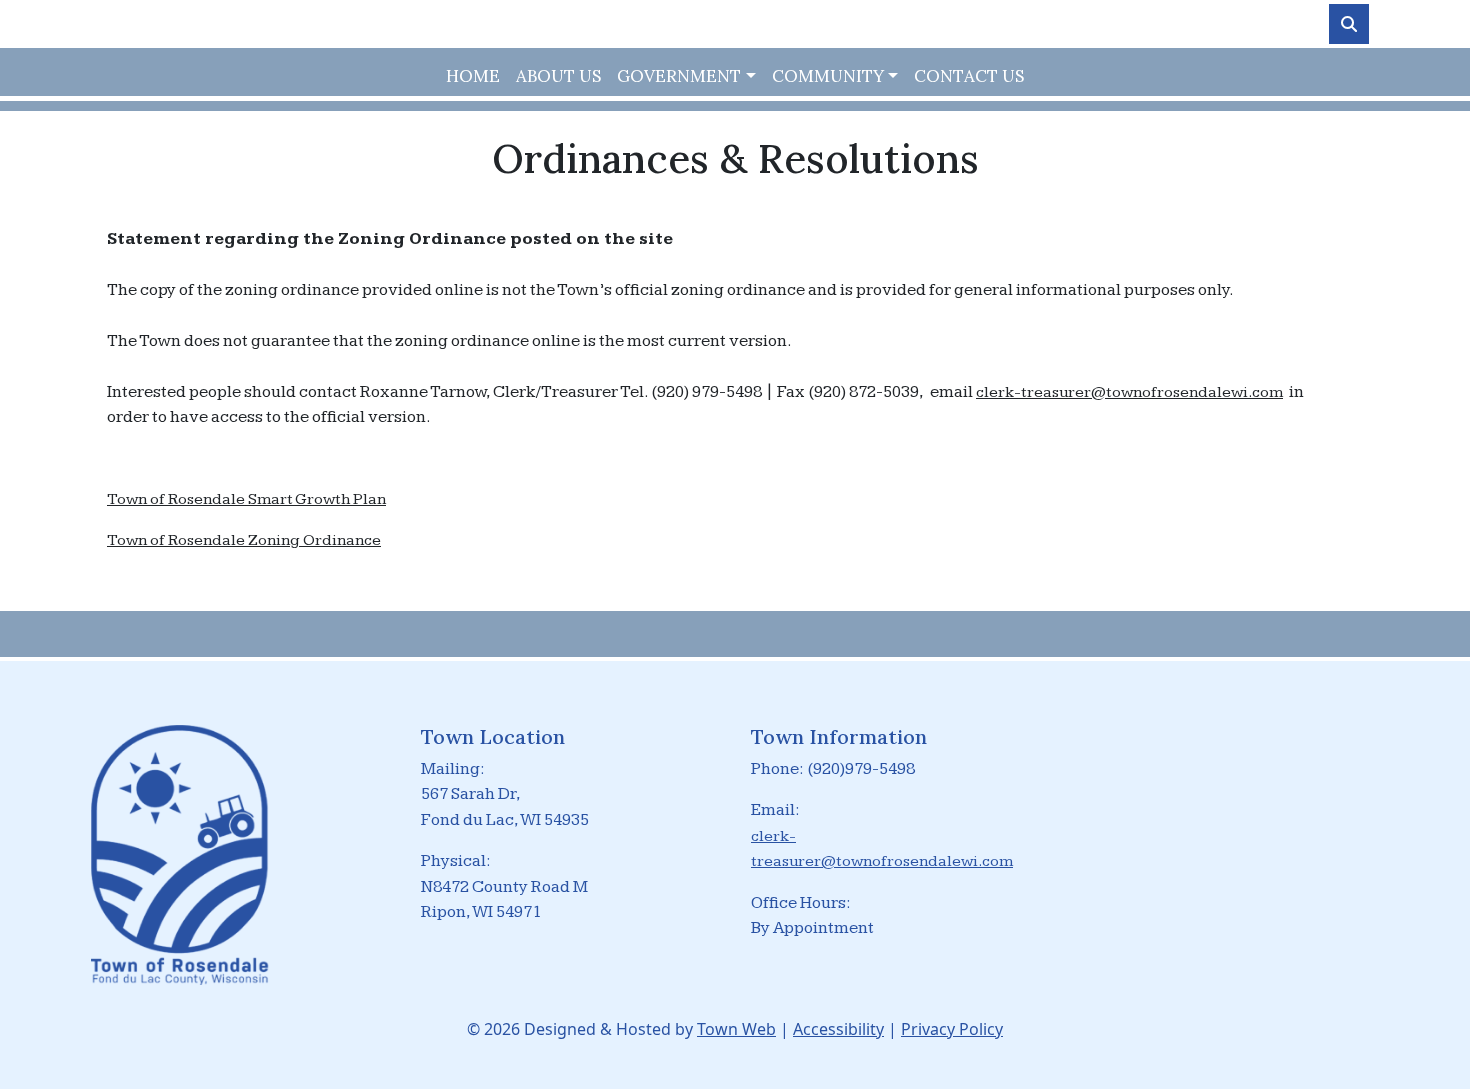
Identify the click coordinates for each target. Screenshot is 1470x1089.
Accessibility (838, 1029)
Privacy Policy (952, 1029)
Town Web (736, 1029)
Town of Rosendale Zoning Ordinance (244, 540)
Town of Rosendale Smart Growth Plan (246, 499)
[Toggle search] (1349, 24)
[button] (686, 77)
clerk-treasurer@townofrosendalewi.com (1129, 392)
